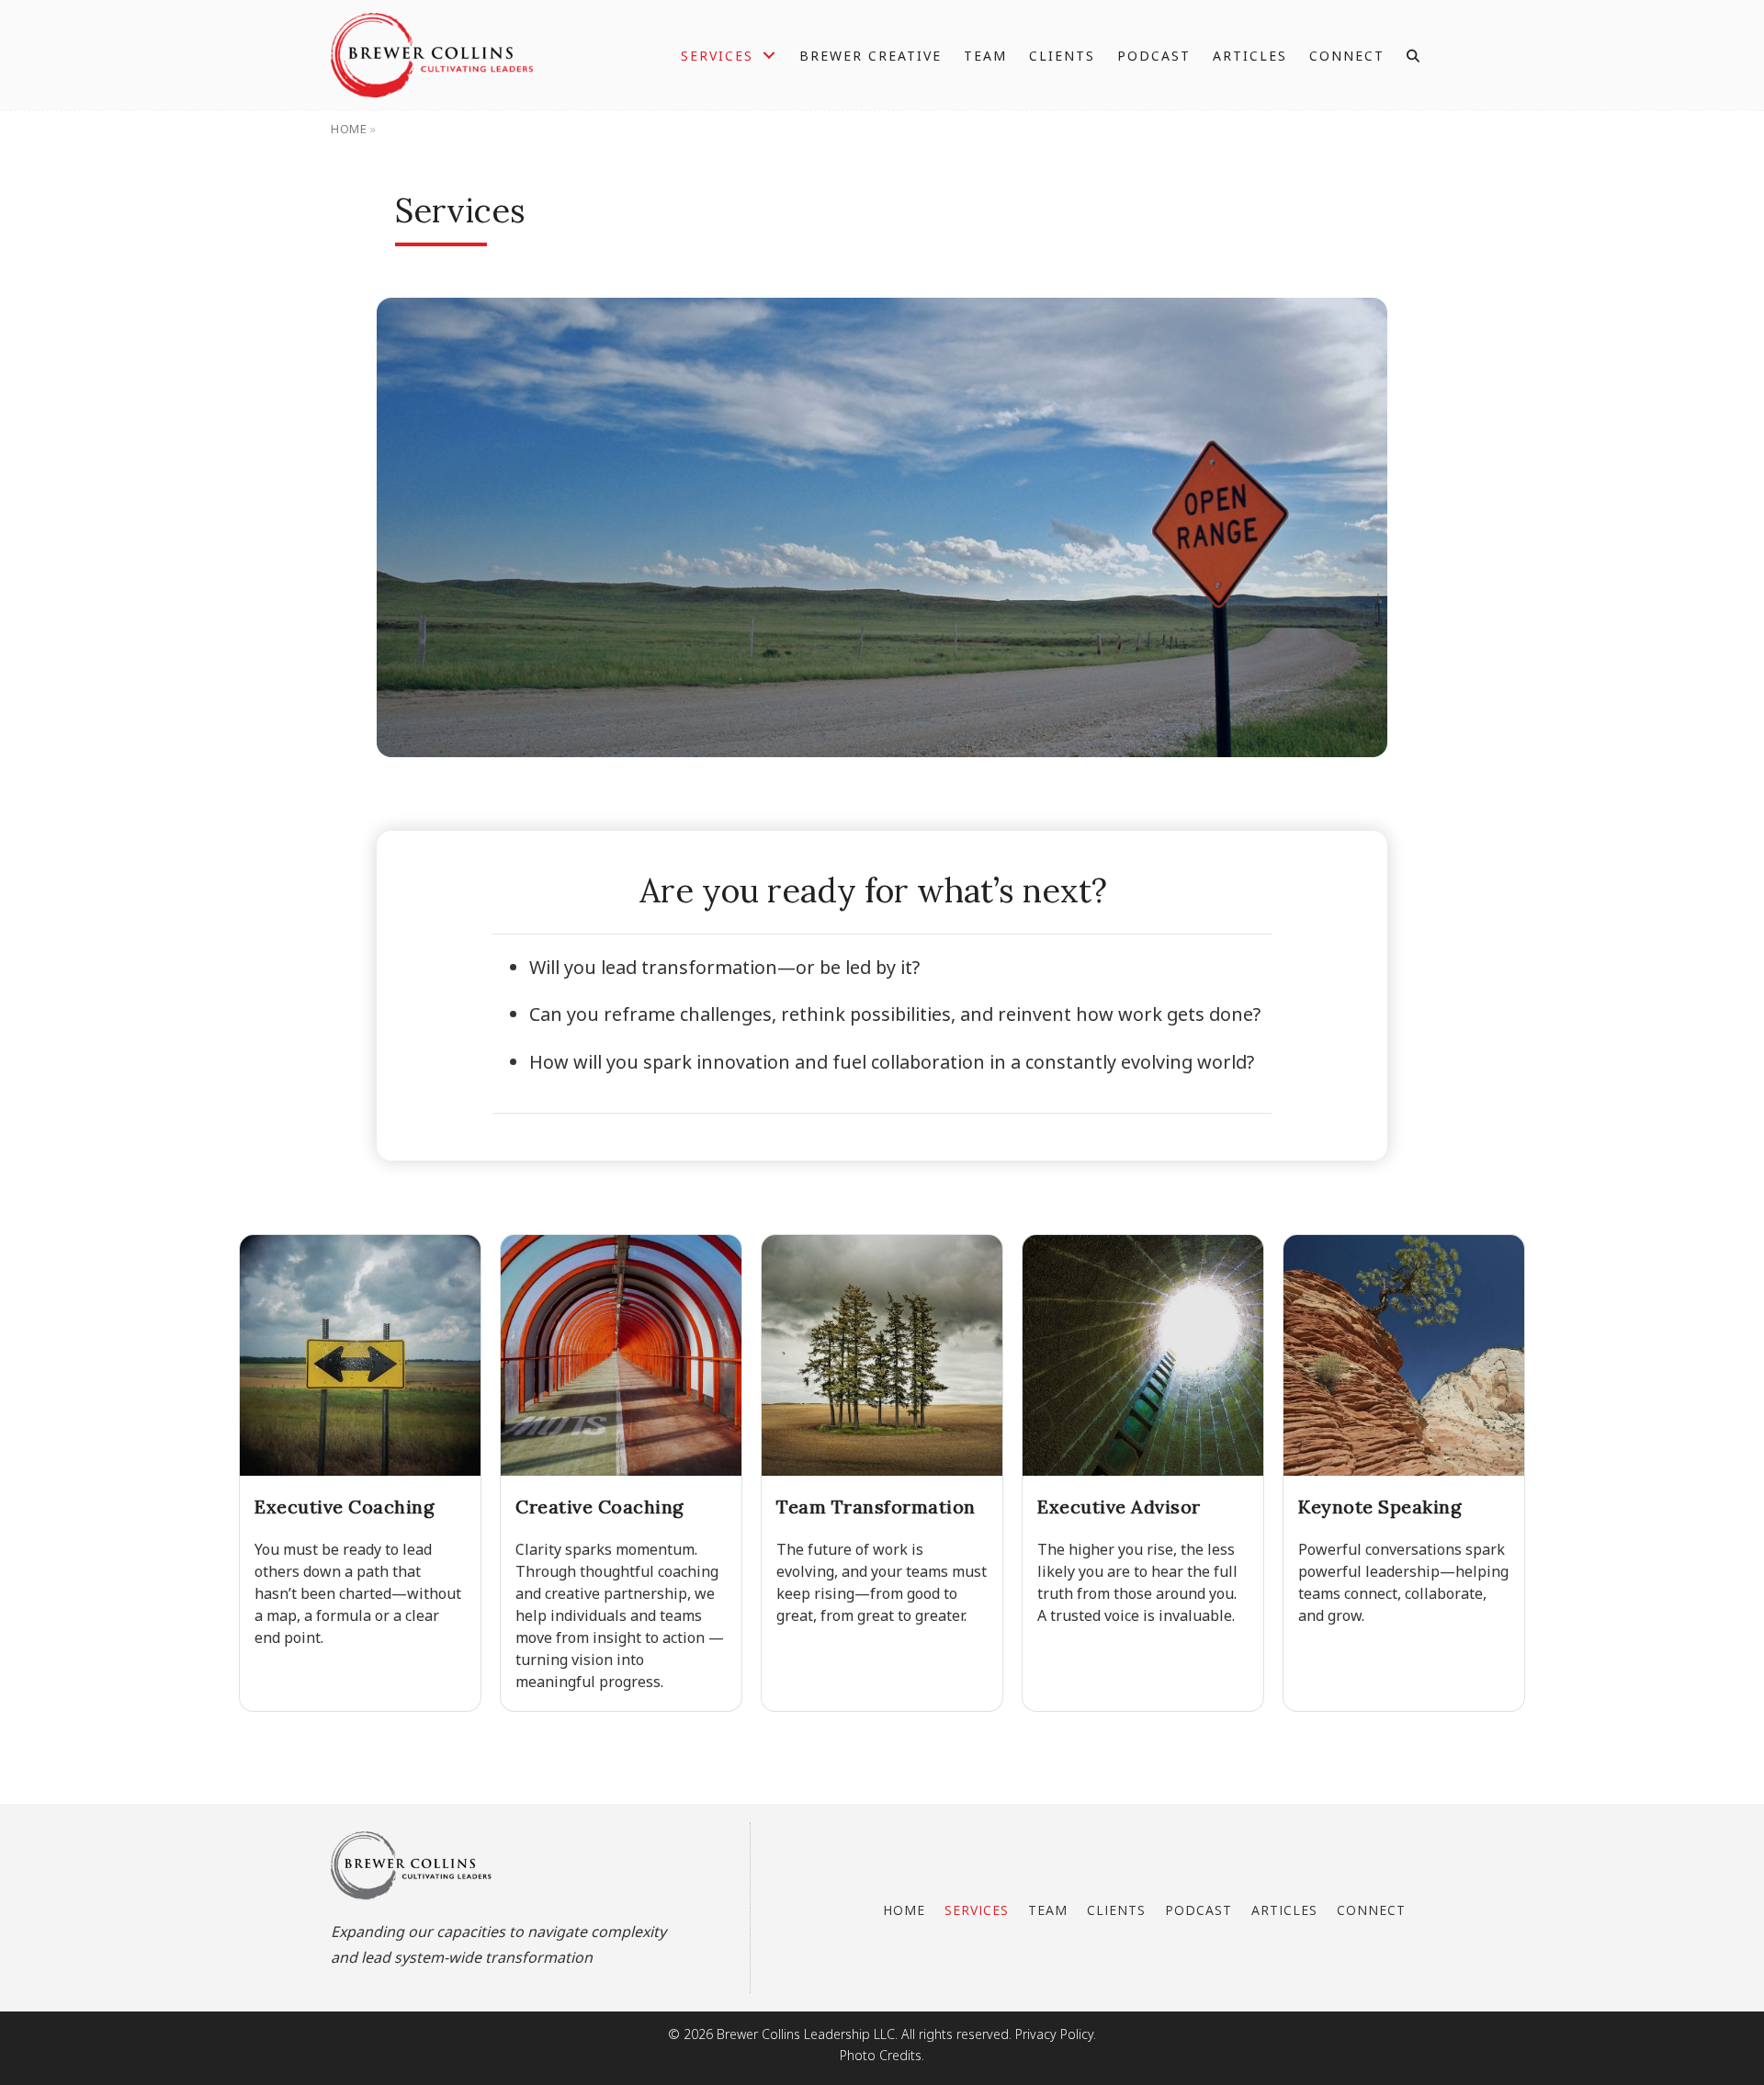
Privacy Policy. (1056, 2034)
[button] (1415, 56)
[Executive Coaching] (360, 1473)
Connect (1371, 1910)
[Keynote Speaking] (1404, 1473)
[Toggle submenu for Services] (769, 56)
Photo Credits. (882, 2055)
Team (1048, 1910)
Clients (1116, 1910)
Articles (1284, 1910)
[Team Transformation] (882, 1473)
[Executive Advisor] (1143, 1473)
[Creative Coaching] (621, 1473)
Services (977, 1910)
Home (349, 129)
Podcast (1199, 1910)
